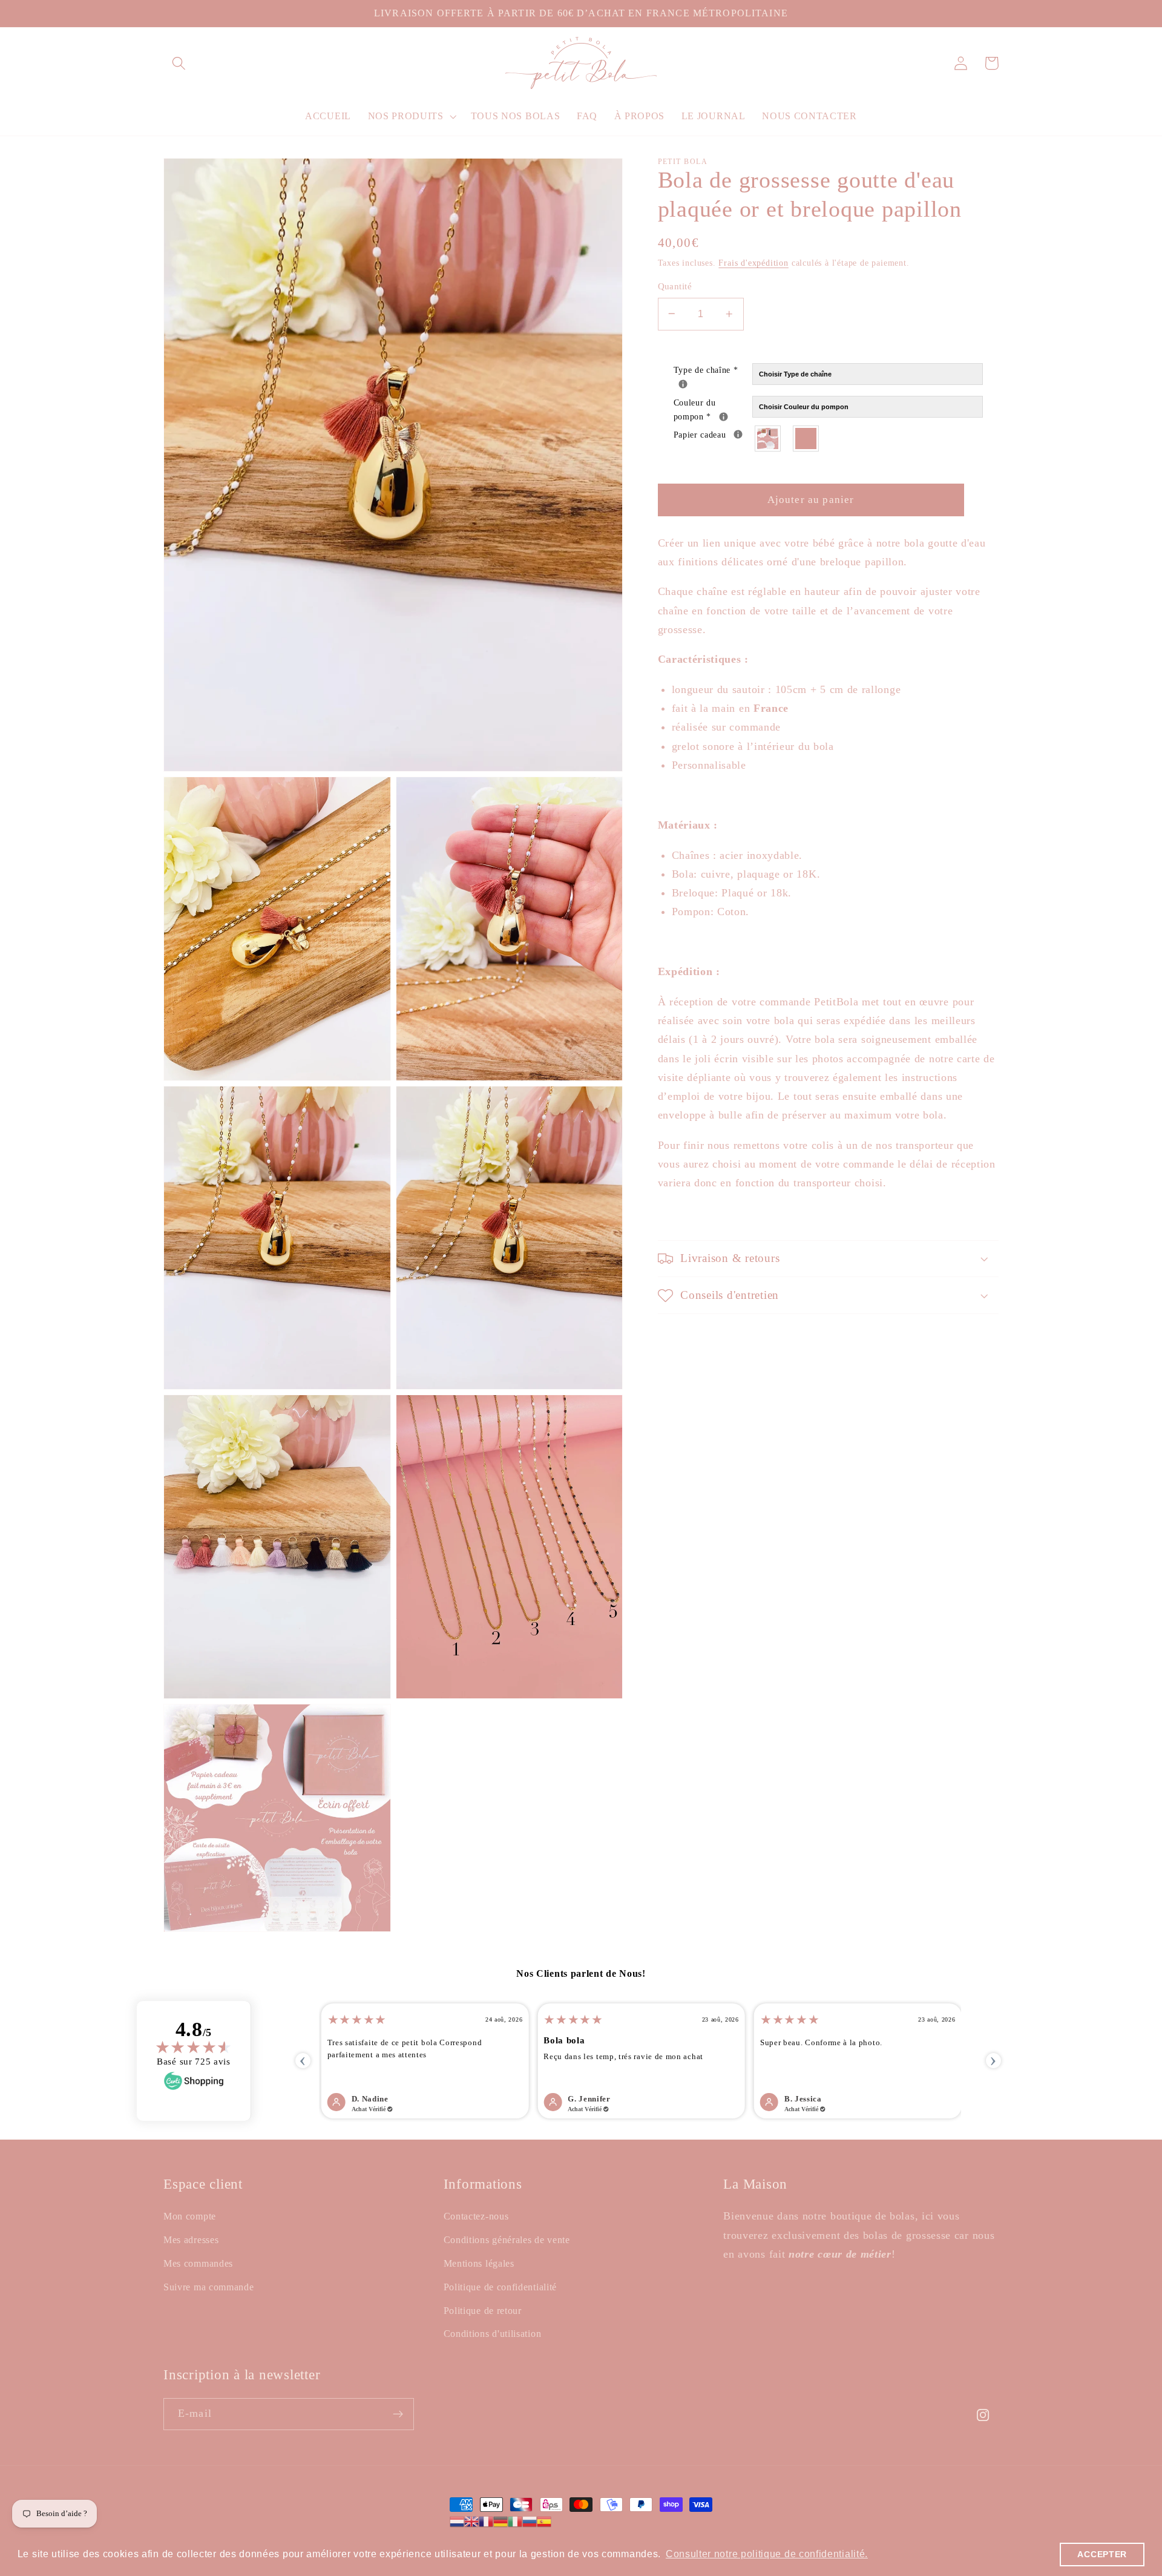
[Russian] (530, 2521)
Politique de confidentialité (500, 2287)
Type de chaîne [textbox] (713, 370)
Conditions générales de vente (507, 2240)
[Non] (806, 439)
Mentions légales (479, 2263)
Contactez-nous (476, 2216)
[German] (501, 2521)
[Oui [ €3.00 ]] (768, 439)
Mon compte (190, 2216)
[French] (486, 2521)
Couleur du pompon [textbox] (713, 409)
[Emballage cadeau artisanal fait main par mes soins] (738, 434)
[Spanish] (544, 2521)
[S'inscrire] (398, 2414)
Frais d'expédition (753, 263)
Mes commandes (198, 2263)
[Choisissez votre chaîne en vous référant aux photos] (683, 384)
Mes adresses (191, 2240)
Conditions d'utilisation (493, 2334)
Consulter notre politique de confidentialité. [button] (767, 2554)
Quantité (675, 286)
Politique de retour (483, 2311)
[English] (471, 2521)
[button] (179, 63)
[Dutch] (457, 2521)
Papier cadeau (713, 434)
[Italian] (515, 2521)
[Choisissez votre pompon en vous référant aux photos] (724, 417)
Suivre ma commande (208, 2287)
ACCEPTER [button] (1102, 2554)
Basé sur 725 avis (194, 2062)
